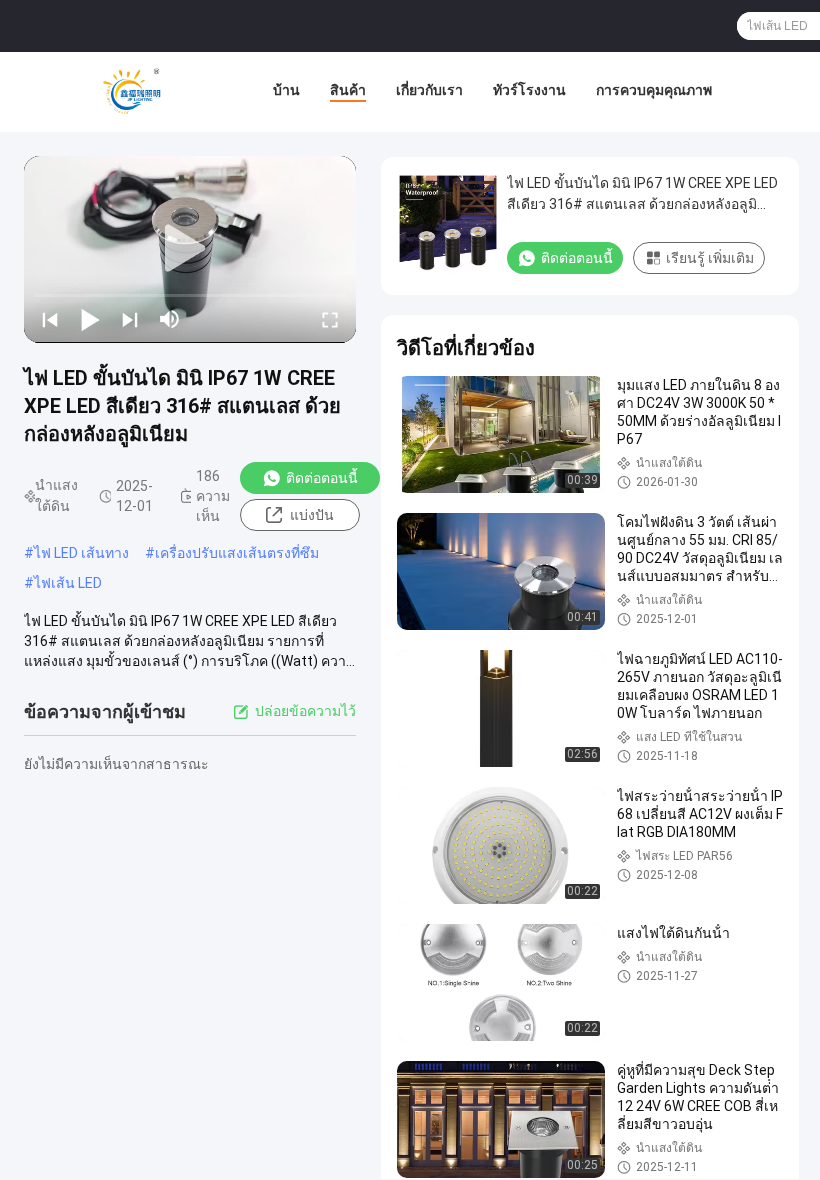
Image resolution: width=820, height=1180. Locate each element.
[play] (190, 249)
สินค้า (348, 90)
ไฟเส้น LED (68, 583)
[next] (130, 319)
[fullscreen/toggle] (330, 319)
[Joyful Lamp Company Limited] (131, 92)
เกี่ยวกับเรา (429, 90)
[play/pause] (90, 319)
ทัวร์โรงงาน (529, 90)
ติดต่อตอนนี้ (322, 478)
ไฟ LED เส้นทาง (81, 553)
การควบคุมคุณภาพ (654, 90)
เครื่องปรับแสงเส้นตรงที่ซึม (237, 553)
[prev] (50, 319)
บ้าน (286, 90)
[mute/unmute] (170, 319)
